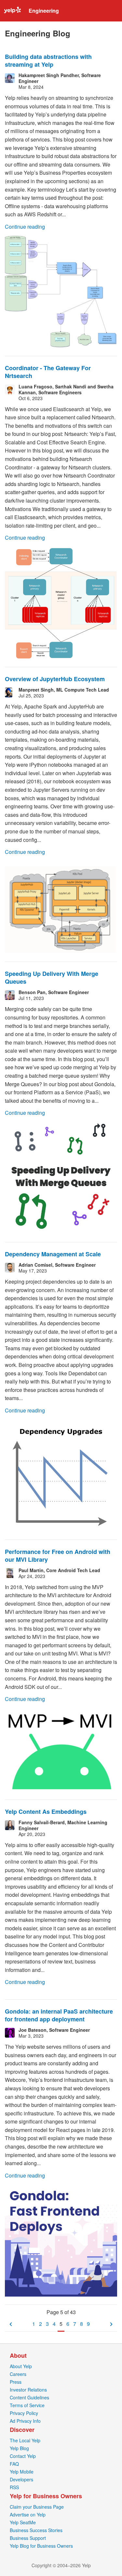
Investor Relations (28, 2390)
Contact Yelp (23, 2456)
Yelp (12, 11)
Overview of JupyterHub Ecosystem (55, 679)
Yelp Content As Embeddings (46, 1812)
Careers (18, 2374)
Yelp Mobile (22, 2472)
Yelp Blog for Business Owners (41, 2546)
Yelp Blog (19, 2448)
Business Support (28, 2538)
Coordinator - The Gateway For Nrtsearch (48, 372)
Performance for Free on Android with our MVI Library (58, 1556)
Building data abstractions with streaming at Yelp (48, 61)
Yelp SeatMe (23, 2522)
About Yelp (21, 2366)
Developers (21, 2479)
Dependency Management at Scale (53, 1254)
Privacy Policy (24, 2413)
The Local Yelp (25, 2440)
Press (16, 2382)
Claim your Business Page (37, 2507)
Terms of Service (27, 2405)
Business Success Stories (36, 2530)
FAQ (14, 2464)
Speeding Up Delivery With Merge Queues (52, 978)
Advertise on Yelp (28, 2515)
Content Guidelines (29, 2397)
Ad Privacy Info (25, 2421)
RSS (14, 2487)
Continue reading (25, 227)
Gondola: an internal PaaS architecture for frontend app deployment (59, 2015)
